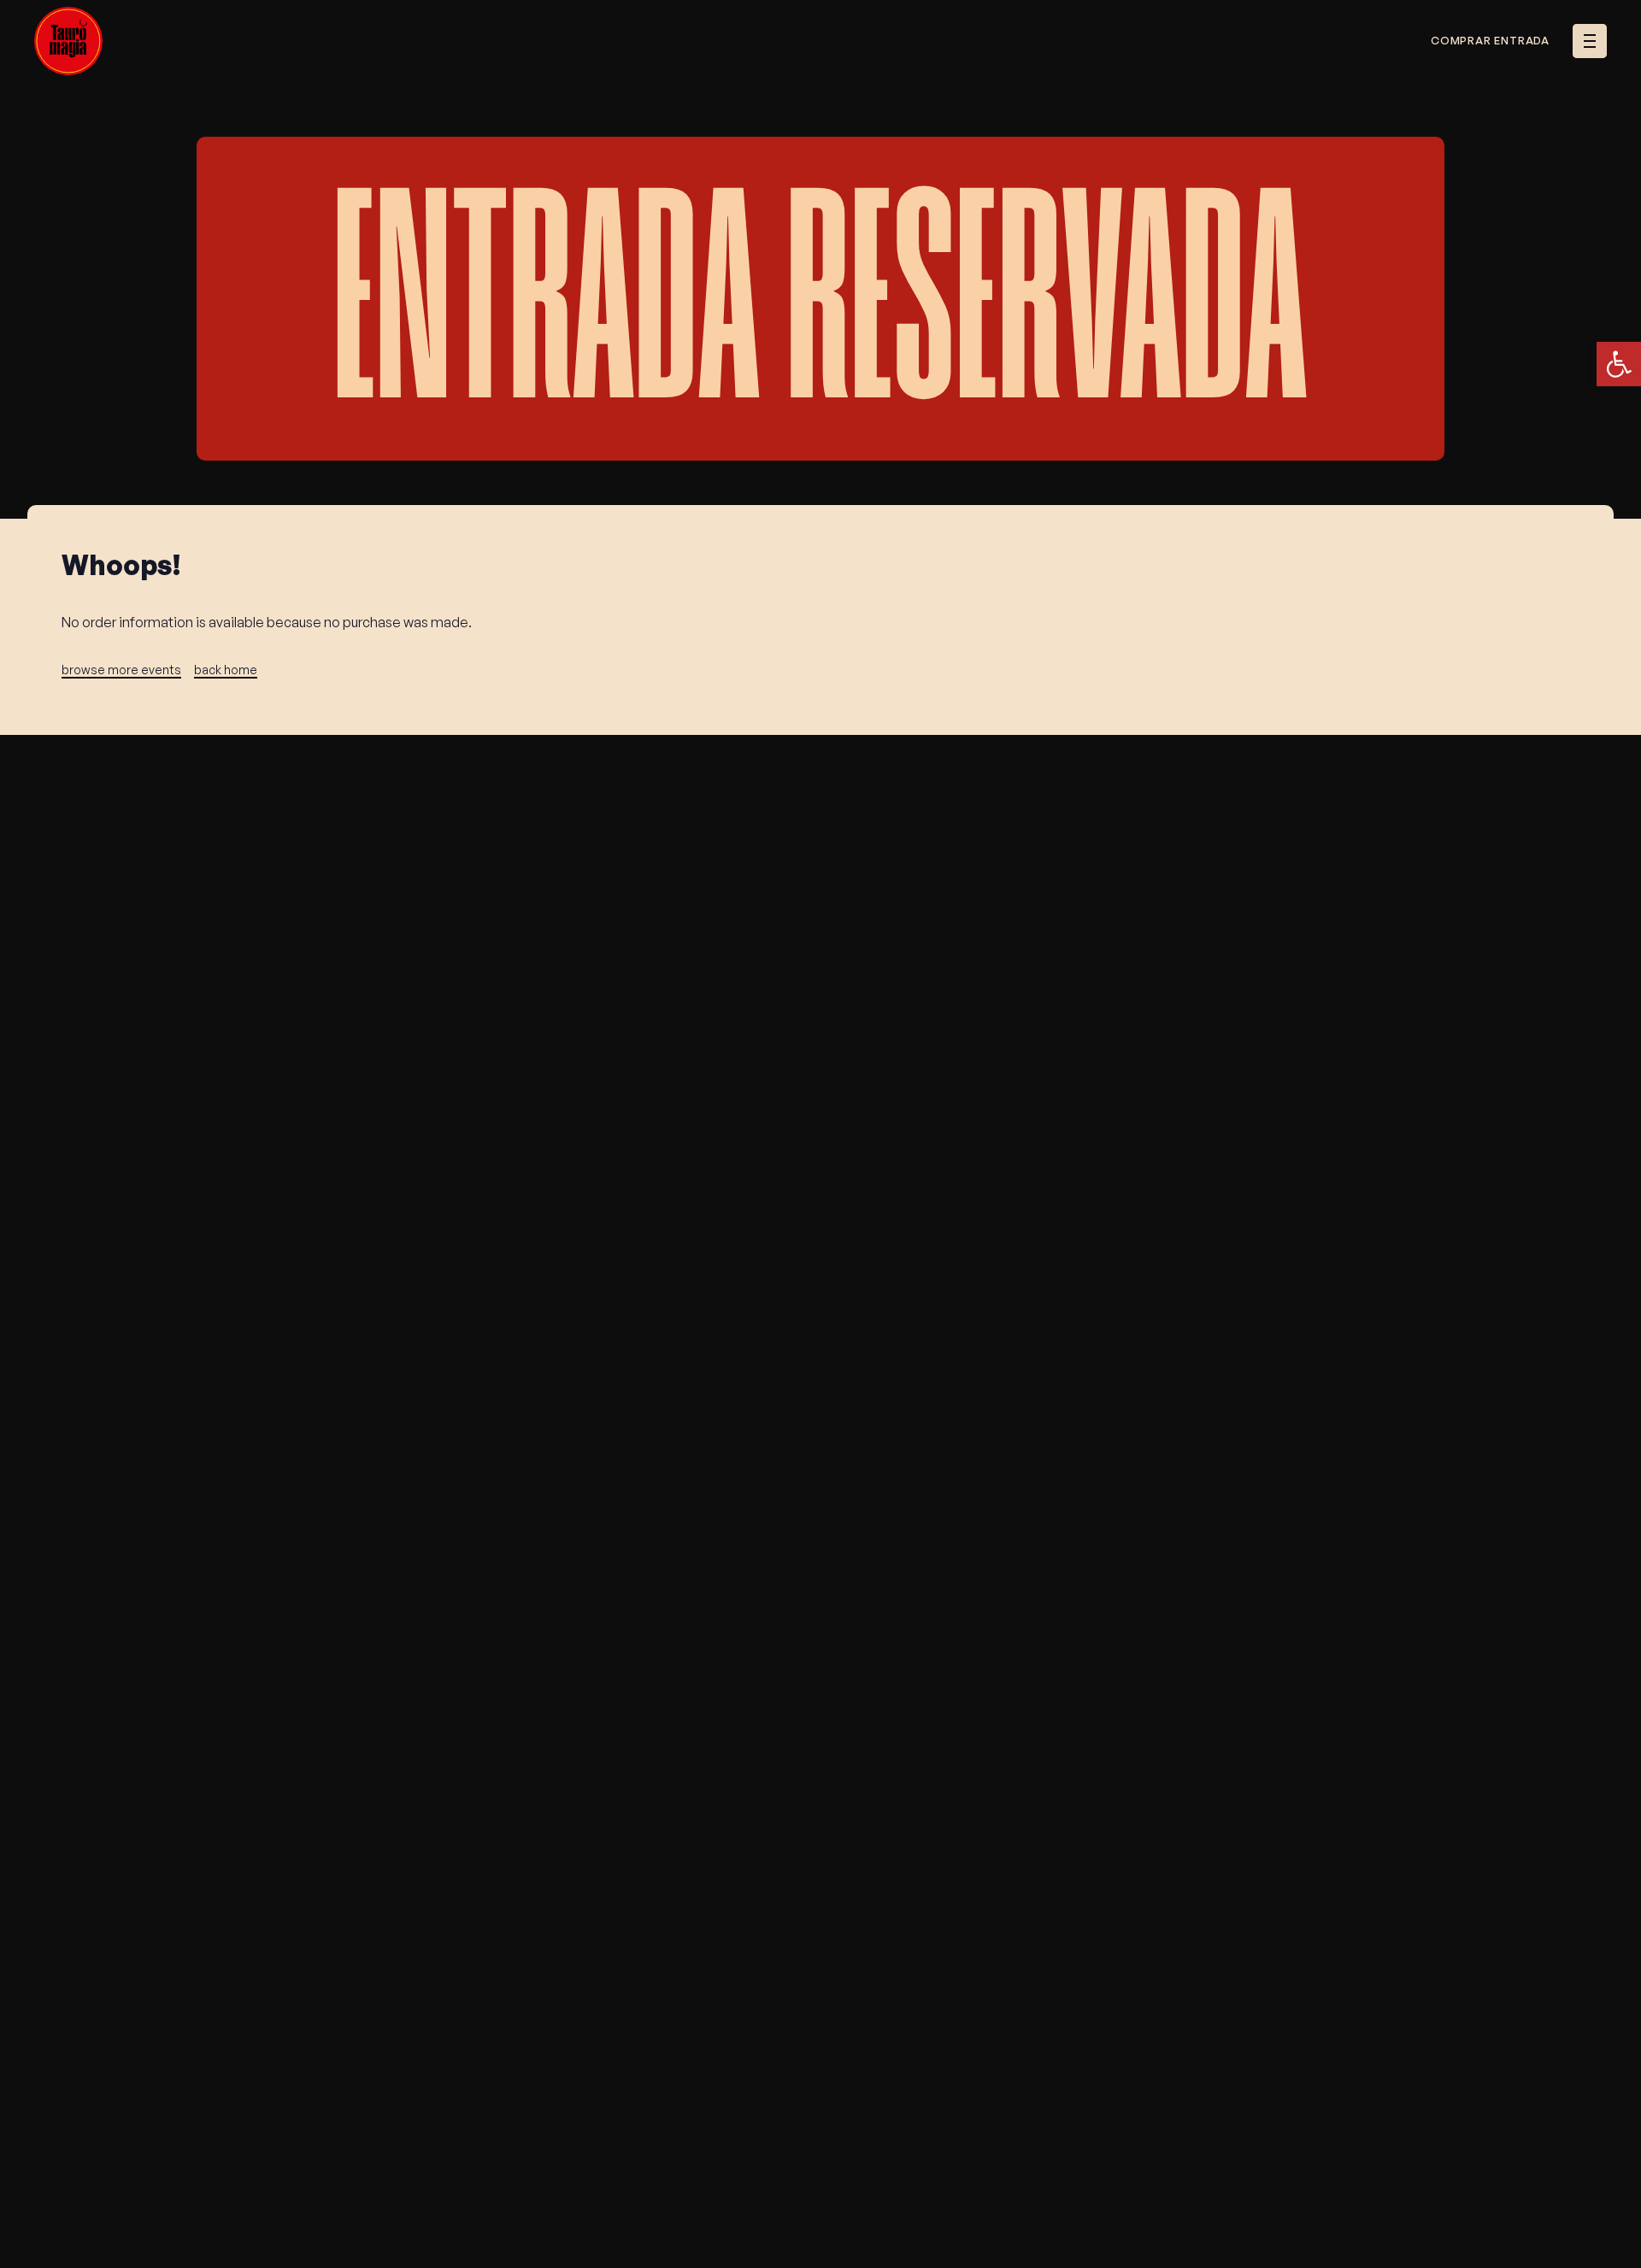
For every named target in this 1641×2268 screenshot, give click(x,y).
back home (226, 670)
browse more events (121, 670)
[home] (69, 41)
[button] (1619, 364)
